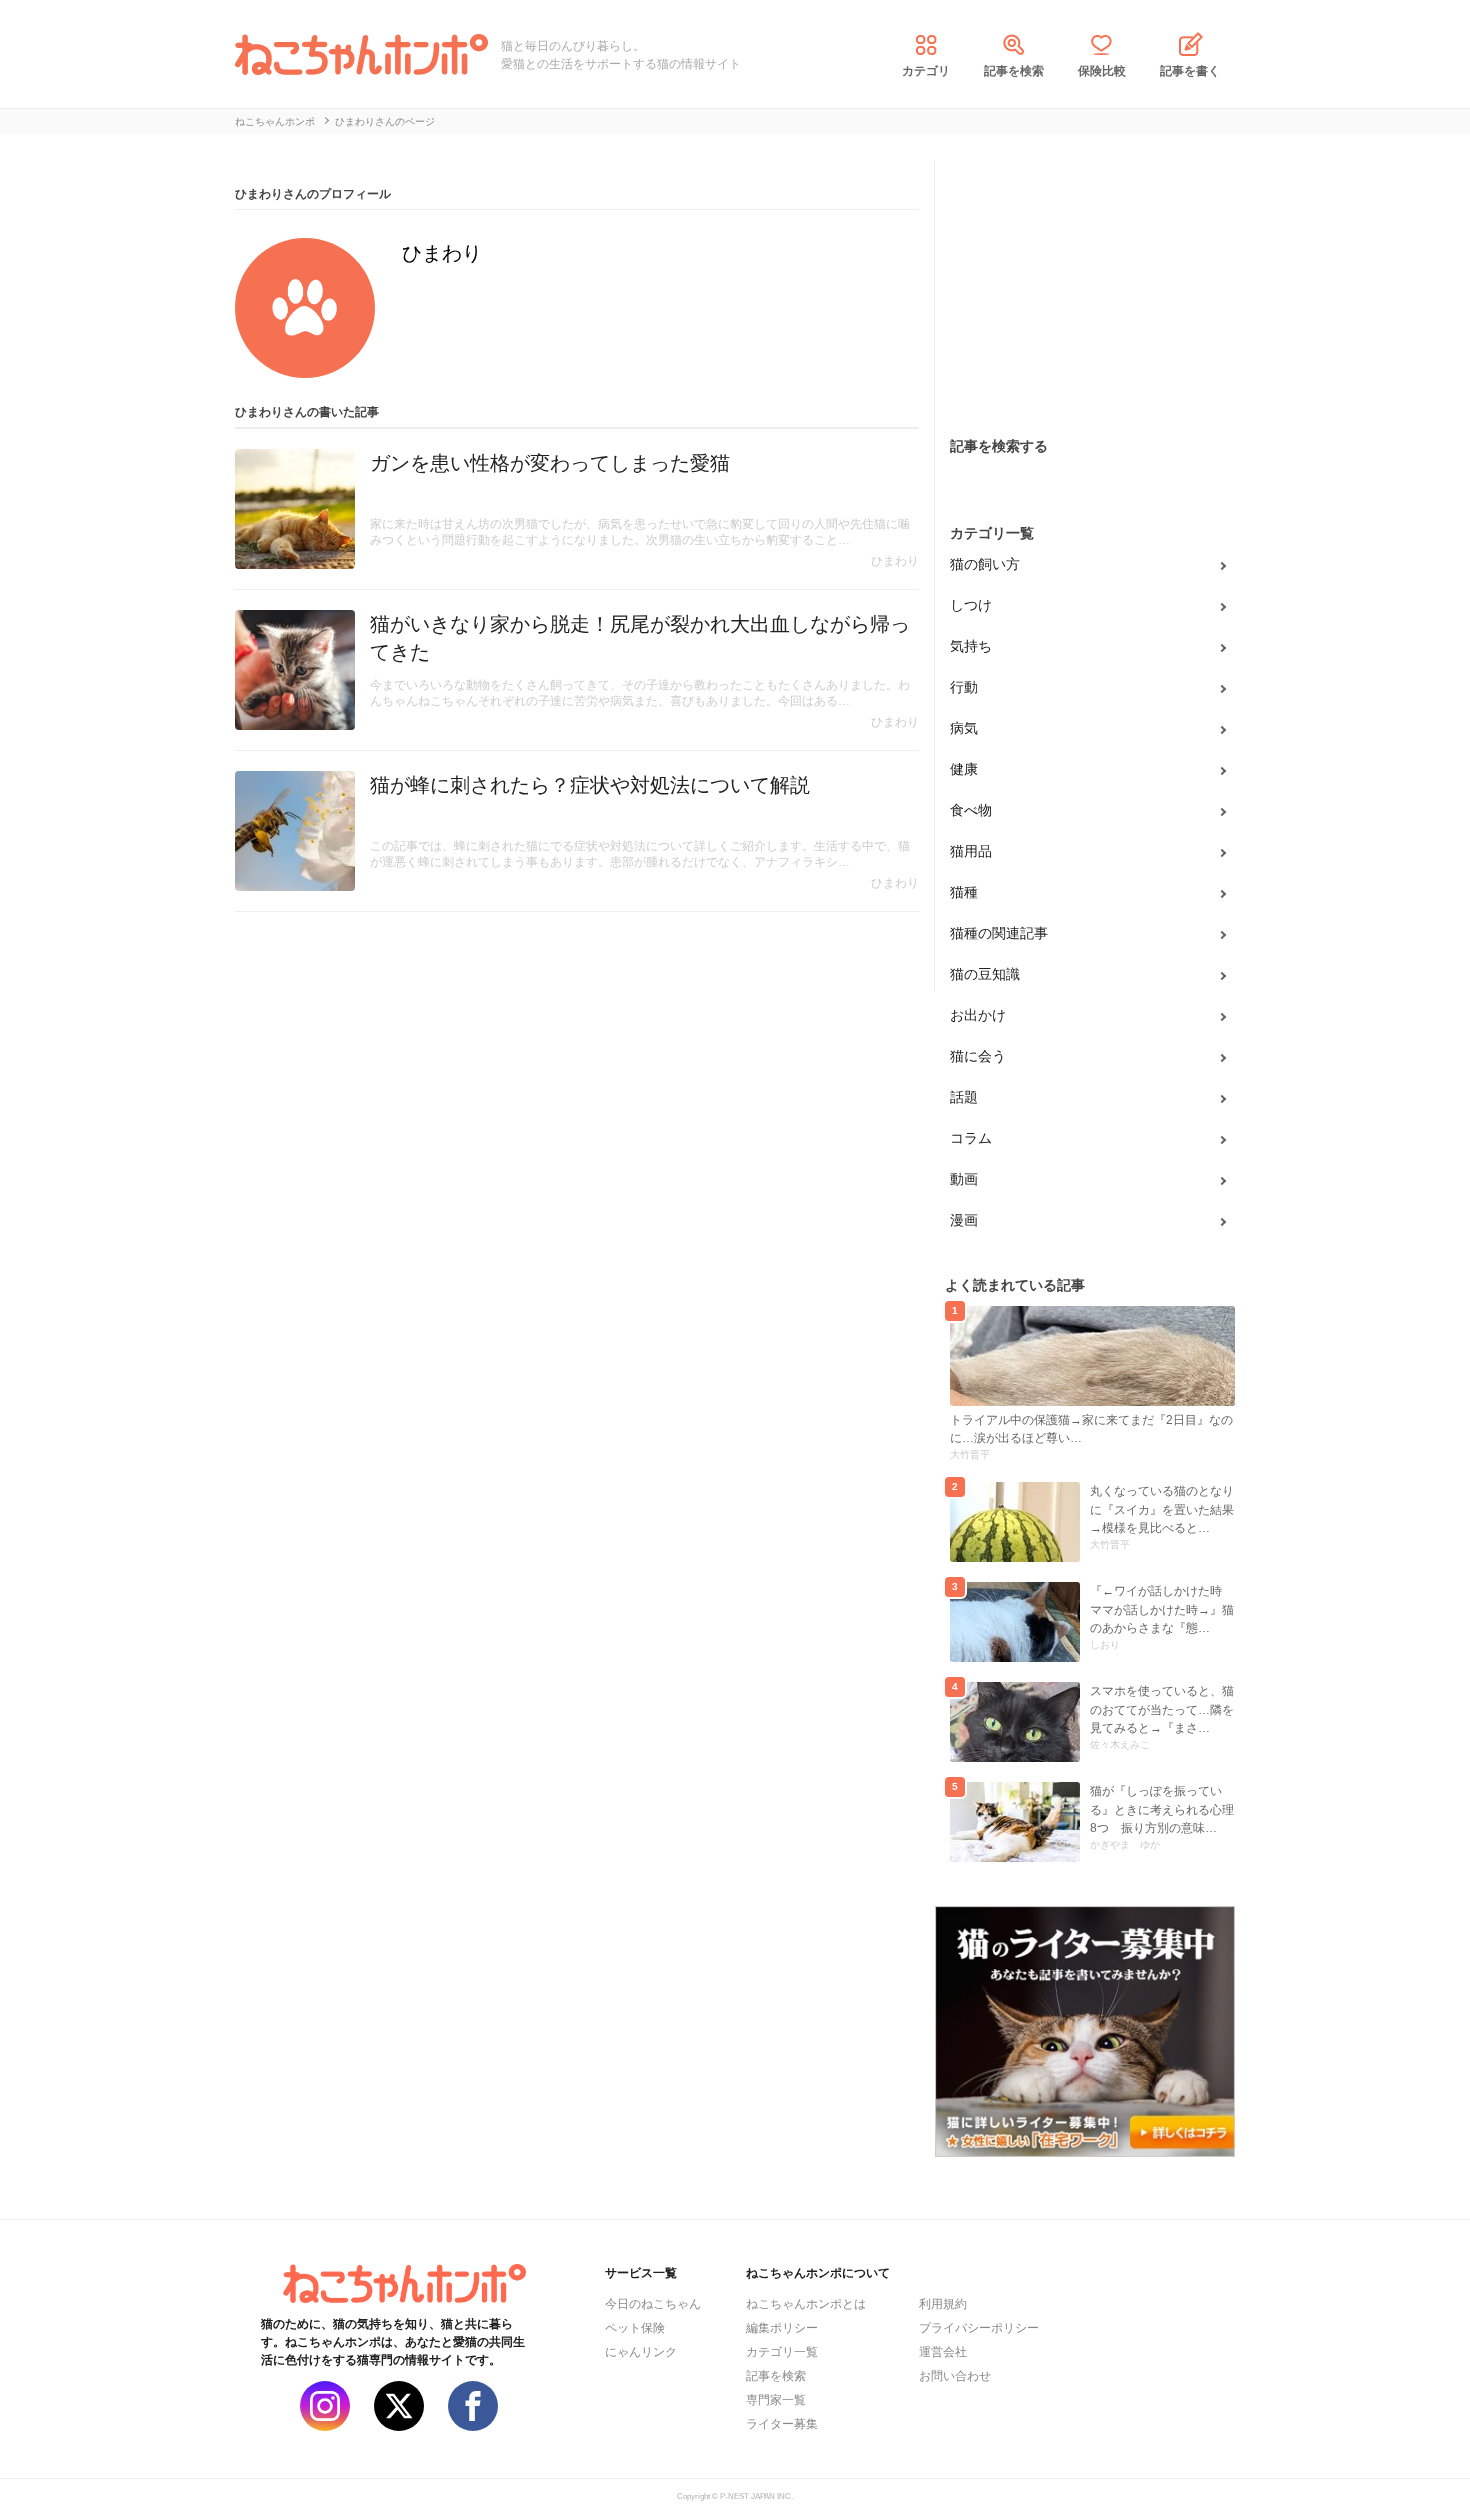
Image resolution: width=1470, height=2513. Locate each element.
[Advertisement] (1085, 285)
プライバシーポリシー (979, 2328)
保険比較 (1102, 71)
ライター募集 (782, 2424)
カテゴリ (926, 71)
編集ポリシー (782, 2328)
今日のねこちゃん (653, 2304)
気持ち (971, 646)
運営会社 (943, 2352)
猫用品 (971, 851)
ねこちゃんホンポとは (806, 2304)
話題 (964, 1097)
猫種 (964, 892)
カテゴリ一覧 (782, 2352)
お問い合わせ (955, 2376)
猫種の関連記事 (999, 933)
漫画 (964, 1220)
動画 (964, 1179)
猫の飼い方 (985, 564)
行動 (964, 687)
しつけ (971, 605)
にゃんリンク (641, 2352)
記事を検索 (1014, 71)
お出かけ (978, 1015)
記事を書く (1190, 71)
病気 (964, 728)
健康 (964, 769)
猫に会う (978, 1056)
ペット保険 (635, 2328)
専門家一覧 (776, 2400)
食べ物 (971, 810)
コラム (971, 1138)
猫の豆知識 (985, 974)
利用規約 (943, 2304)
